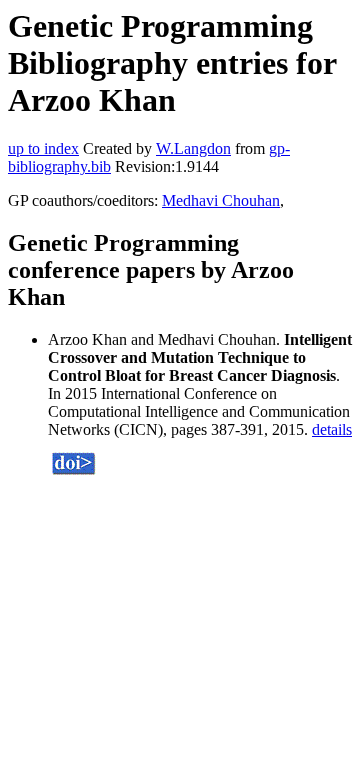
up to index (43, 148)
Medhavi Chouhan (221, 200)
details (332, 429)
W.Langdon (193, 148)
